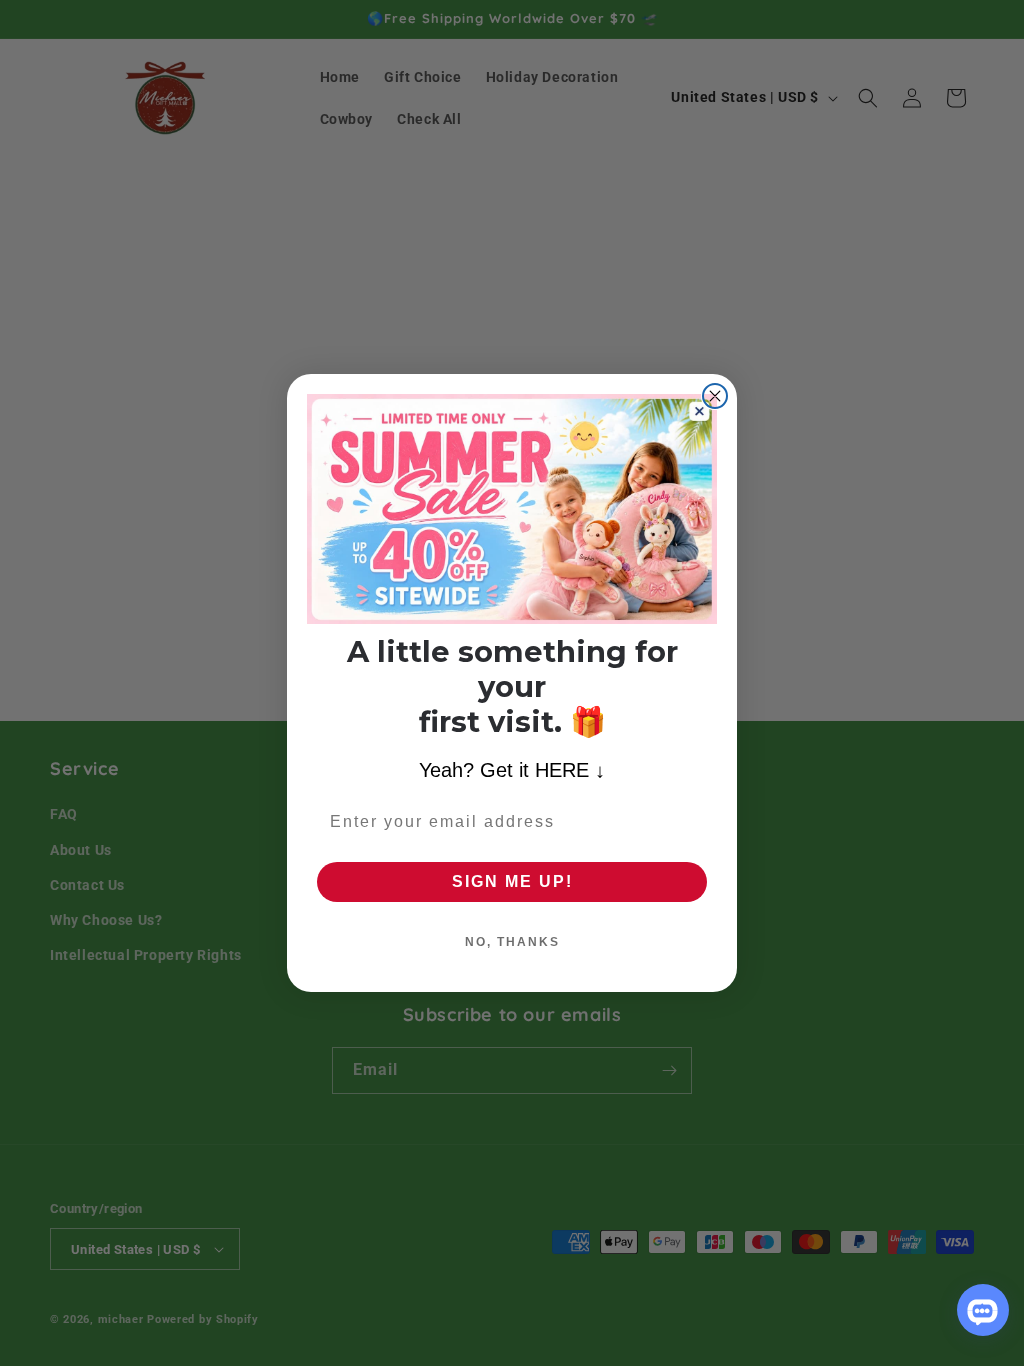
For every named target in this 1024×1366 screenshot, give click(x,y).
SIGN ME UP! (512, 881)
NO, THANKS (512, 942)
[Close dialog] (715, 396)
